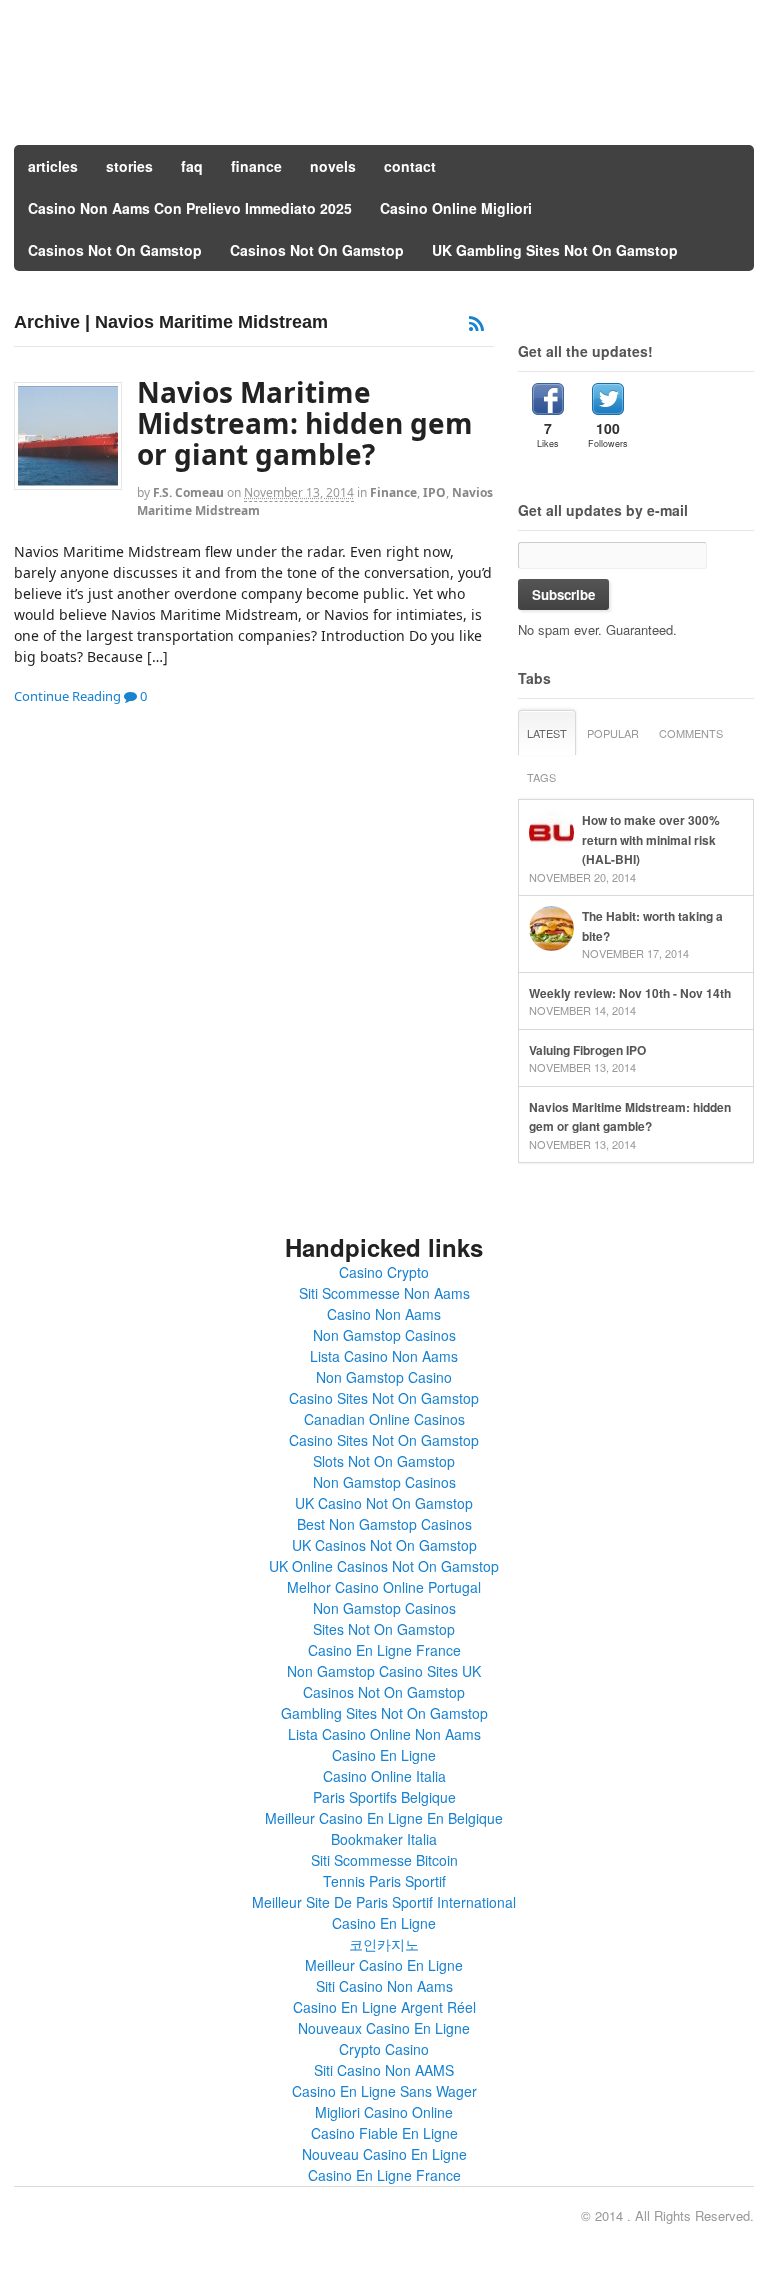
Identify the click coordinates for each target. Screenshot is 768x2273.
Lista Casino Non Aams (384, 1356)
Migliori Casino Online (384, 2112)
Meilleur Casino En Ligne (384, 1965)
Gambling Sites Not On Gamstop (384, 1713)
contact (410, 166)
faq (192, 166)
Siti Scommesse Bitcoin (384, 1860)
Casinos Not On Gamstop (115, 250)
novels (333, 166)
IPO (434, 492)
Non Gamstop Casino (384, 1377)
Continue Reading (67, 696)
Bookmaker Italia (384, 1839)
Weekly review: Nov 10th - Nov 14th (630, 993)
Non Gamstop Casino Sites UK (384, 1671)
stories (129, 166)
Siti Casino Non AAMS (384, 2070)
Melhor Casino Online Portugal (384, 1587)
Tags (541, 777)
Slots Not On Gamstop (384, 1461)
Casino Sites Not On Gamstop (384, 1398)
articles (53, 166)
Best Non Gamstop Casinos (384, 1524)
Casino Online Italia (384, 1776)
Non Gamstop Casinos (384, 1335)
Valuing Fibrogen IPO (587, 1050)
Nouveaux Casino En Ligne (384, 2028)
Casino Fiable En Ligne (384, 2133)
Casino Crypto (384, 1272)
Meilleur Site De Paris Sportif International (384, 1902)
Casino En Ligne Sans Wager (384, 2091)
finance (256, 166)
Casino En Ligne (384, 1755)
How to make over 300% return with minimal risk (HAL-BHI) (651, 839)
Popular (613, 733)
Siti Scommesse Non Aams (384, 1293)
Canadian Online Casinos (384, 1419)
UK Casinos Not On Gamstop (384, 1545)
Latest (547, 733)
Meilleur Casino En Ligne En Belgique (384, 1818)
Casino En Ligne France (384, 1650)
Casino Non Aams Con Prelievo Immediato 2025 (190, 208)
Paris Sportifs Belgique (384, 1797)
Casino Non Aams (384, 1314)
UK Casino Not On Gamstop (384, 1503)
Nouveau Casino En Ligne (384, 2154)
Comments (691, 733)
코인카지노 (384, 1944)
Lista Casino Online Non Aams (384, 1734)
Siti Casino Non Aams (384, 1986)
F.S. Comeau (188, 492)
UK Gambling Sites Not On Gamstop (555, 250)
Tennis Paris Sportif (384, 1881)
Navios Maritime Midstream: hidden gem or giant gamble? (305, 423)
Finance (393, 492)
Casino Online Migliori (456, 208)
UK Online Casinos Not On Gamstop (384, 1566)
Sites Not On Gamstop (384, 1629)
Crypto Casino (384, 2049)
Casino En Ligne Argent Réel (384, 2007)
